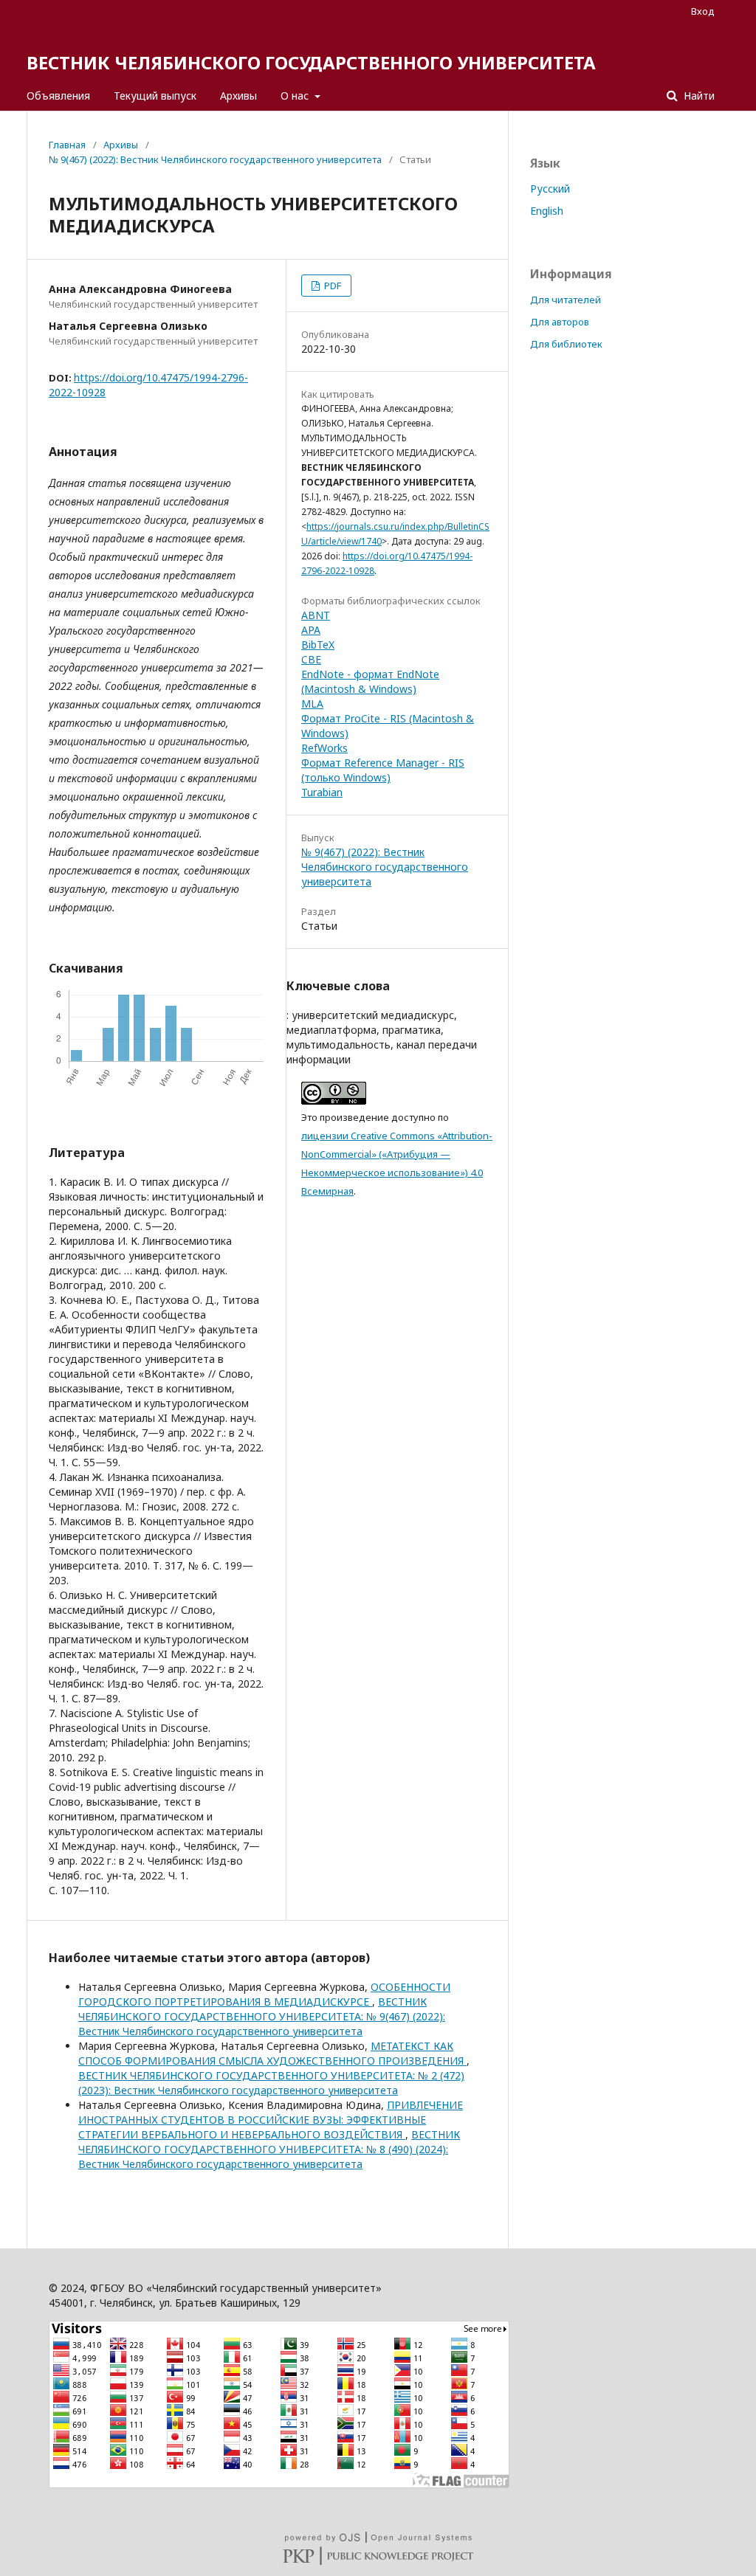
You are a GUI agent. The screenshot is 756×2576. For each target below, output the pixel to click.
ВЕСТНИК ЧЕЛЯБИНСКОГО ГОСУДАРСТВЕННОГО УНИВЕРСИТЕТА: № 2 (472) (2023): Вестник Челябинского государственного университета (271, 2083)
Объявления (58, 96)
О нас (296, 96)
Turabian (322, 792)
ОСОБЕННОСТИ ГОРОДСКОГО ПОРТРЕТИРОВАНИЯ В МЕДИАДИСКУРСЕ (264, 1994)
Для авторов (560, 322)
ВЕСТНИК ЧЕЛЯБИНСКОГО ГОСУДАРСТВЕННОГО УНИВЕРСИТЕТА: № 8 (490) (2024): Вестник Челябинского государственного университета (269, 2149)
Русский (550, 189)
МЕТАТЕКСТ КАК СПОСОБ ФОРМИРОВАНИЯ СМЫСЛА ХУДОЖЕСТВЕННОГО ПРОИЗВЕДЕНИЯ (272, 2053)
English (547, 211)
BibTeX (318, 645)
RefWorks (324, 748)
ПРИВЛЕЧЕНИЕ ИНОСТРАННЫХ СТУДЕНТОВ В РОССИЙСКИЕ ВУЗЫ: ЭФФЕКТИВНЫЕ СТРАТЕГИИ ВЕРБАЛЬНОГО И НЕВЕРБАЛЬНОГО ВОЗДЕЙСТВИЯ (271, 2120)
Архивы (238, 96)
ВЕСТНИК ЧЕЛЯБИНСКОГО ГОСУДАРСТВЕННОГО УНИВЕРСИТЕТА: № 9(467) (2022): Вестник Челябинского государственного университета (262, 2016)
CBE (311, 659)
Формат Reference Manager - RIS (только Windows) (383, 770)
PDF (331, 286)
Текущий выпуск (155, 96)
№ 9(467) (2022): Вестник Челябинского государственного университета (215, 159)
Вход (703, 11)
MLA (312, 704)
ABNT (316, 615)
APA (311, 630)
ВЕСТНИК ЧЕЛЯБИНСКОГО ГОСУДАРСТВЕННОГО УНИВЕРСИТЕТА (311, 62)
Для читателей (566, 300)
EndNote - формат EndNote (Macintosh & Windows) (370, 681)
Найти (698, 96)
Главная (67, 145)
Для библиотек (566, 344)
